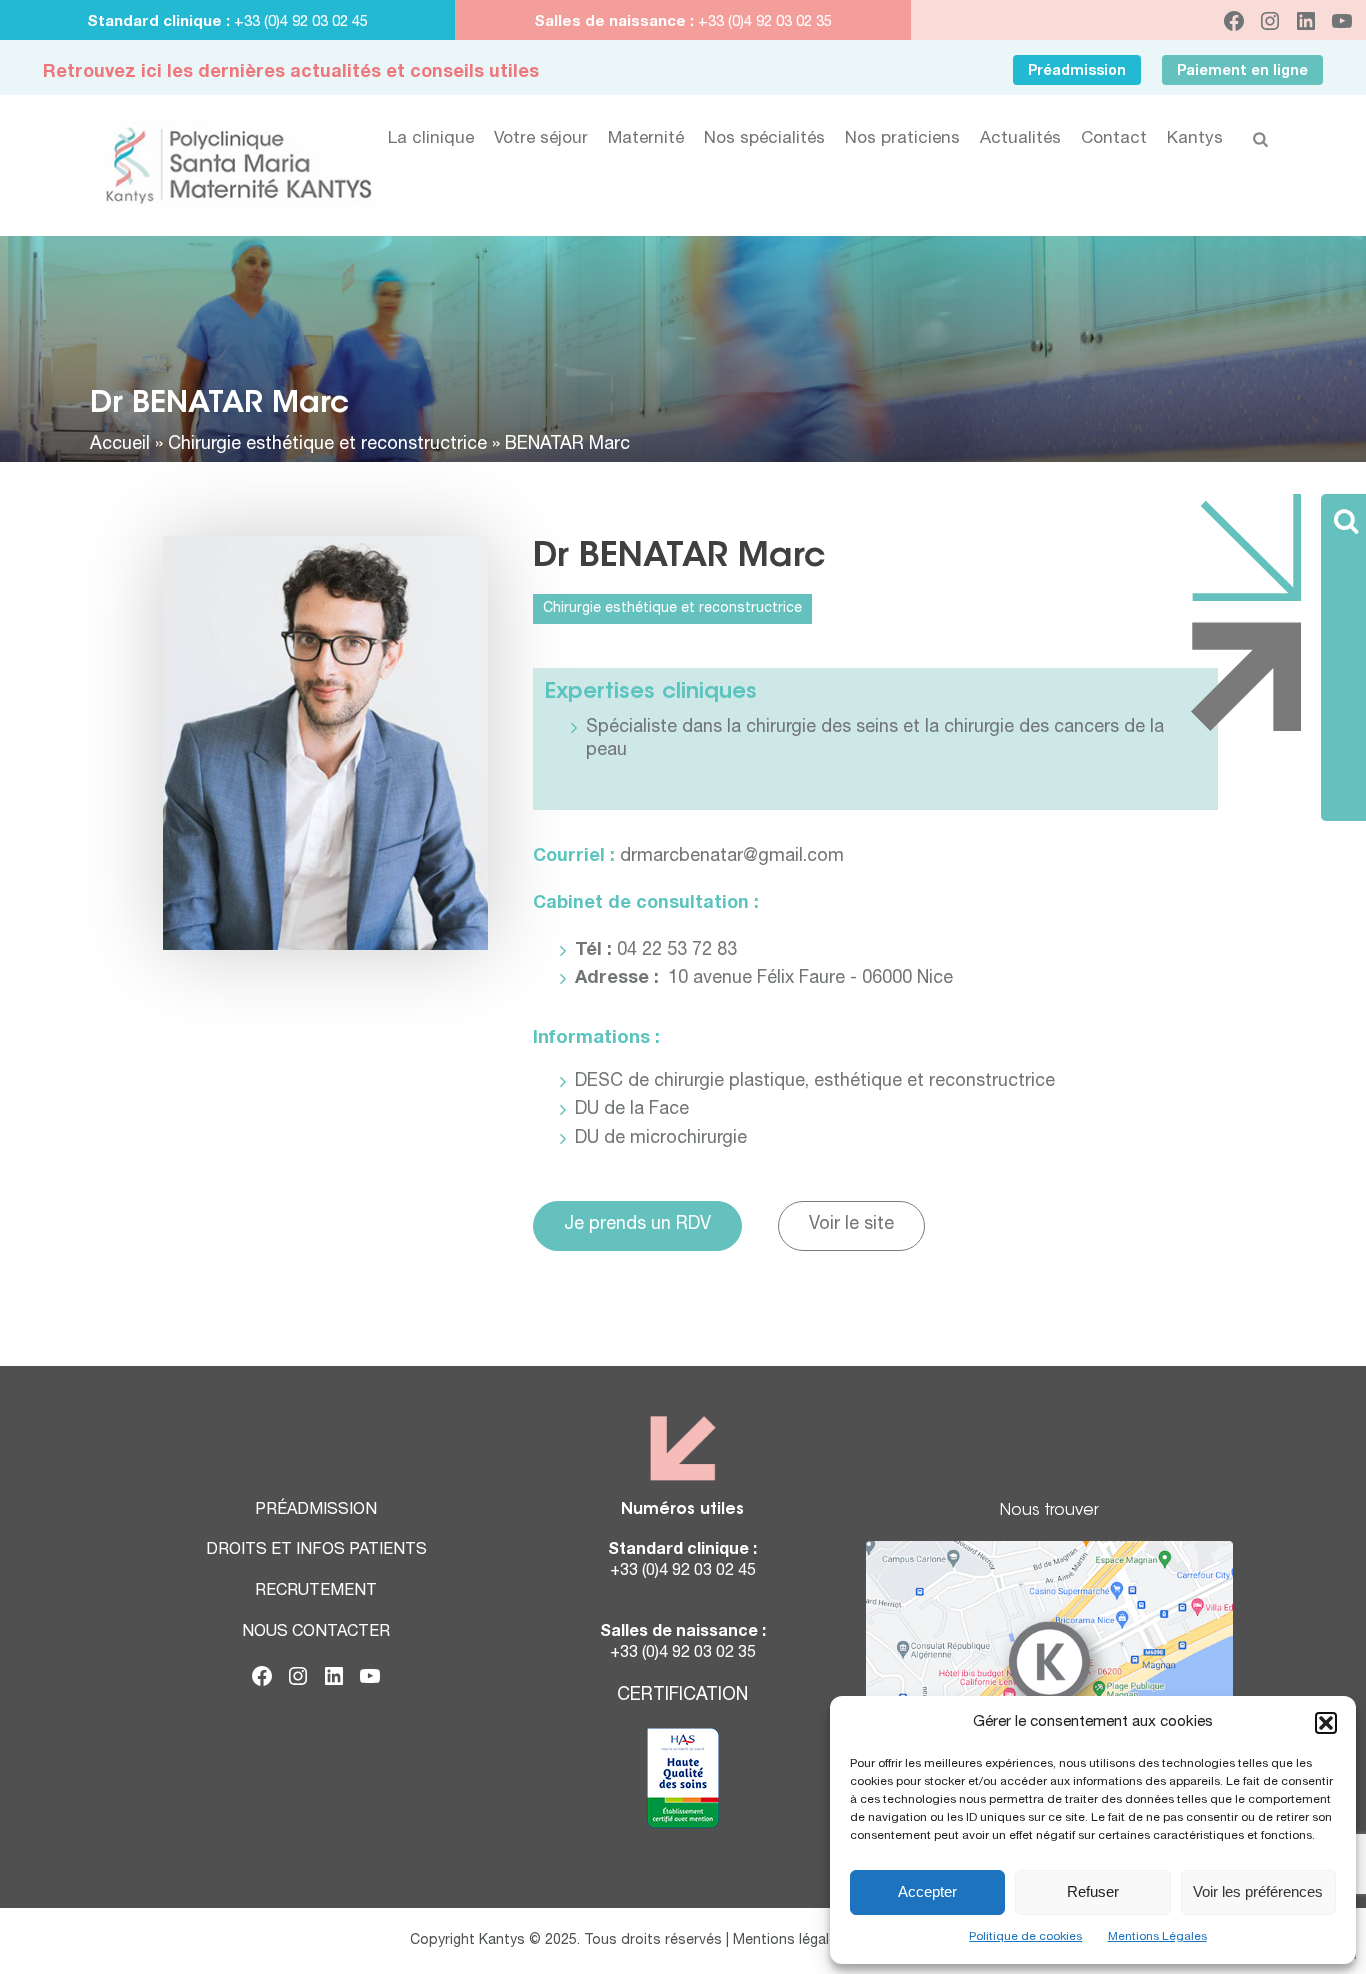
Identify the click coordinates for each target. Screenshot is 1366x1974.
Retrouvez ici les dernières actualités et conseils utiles (291, 73)
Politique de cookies (1025, 1937)
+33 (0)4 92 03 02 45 (301, 22)
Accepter (927, 1891)
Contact (1114, 139)
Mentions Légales (1157, 1937)
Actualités (1020, 139)
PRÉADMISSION (316, 1511)
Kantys (1195, 139)
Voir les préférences (1258, 1891)
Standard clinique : (160, 22)
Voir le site (851, 1225)
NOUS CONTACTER (316, 1633)
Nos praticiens (902, 139)
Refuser (1093, 1891)
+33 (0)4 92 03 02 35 (763, 22)
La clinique (431, 139)
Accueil (120, 445)
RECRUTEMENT (316, 1592)
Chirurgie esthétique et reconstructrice (327, 445)
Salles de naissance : (614, 22)
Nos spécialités (764, 139)
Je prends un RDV (637, 1225)
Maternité (646, 139)
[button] (1326, 1723)
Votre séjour (541, 139)
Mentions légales (789, 1941)
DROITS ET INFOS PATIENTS (316, 1551)
